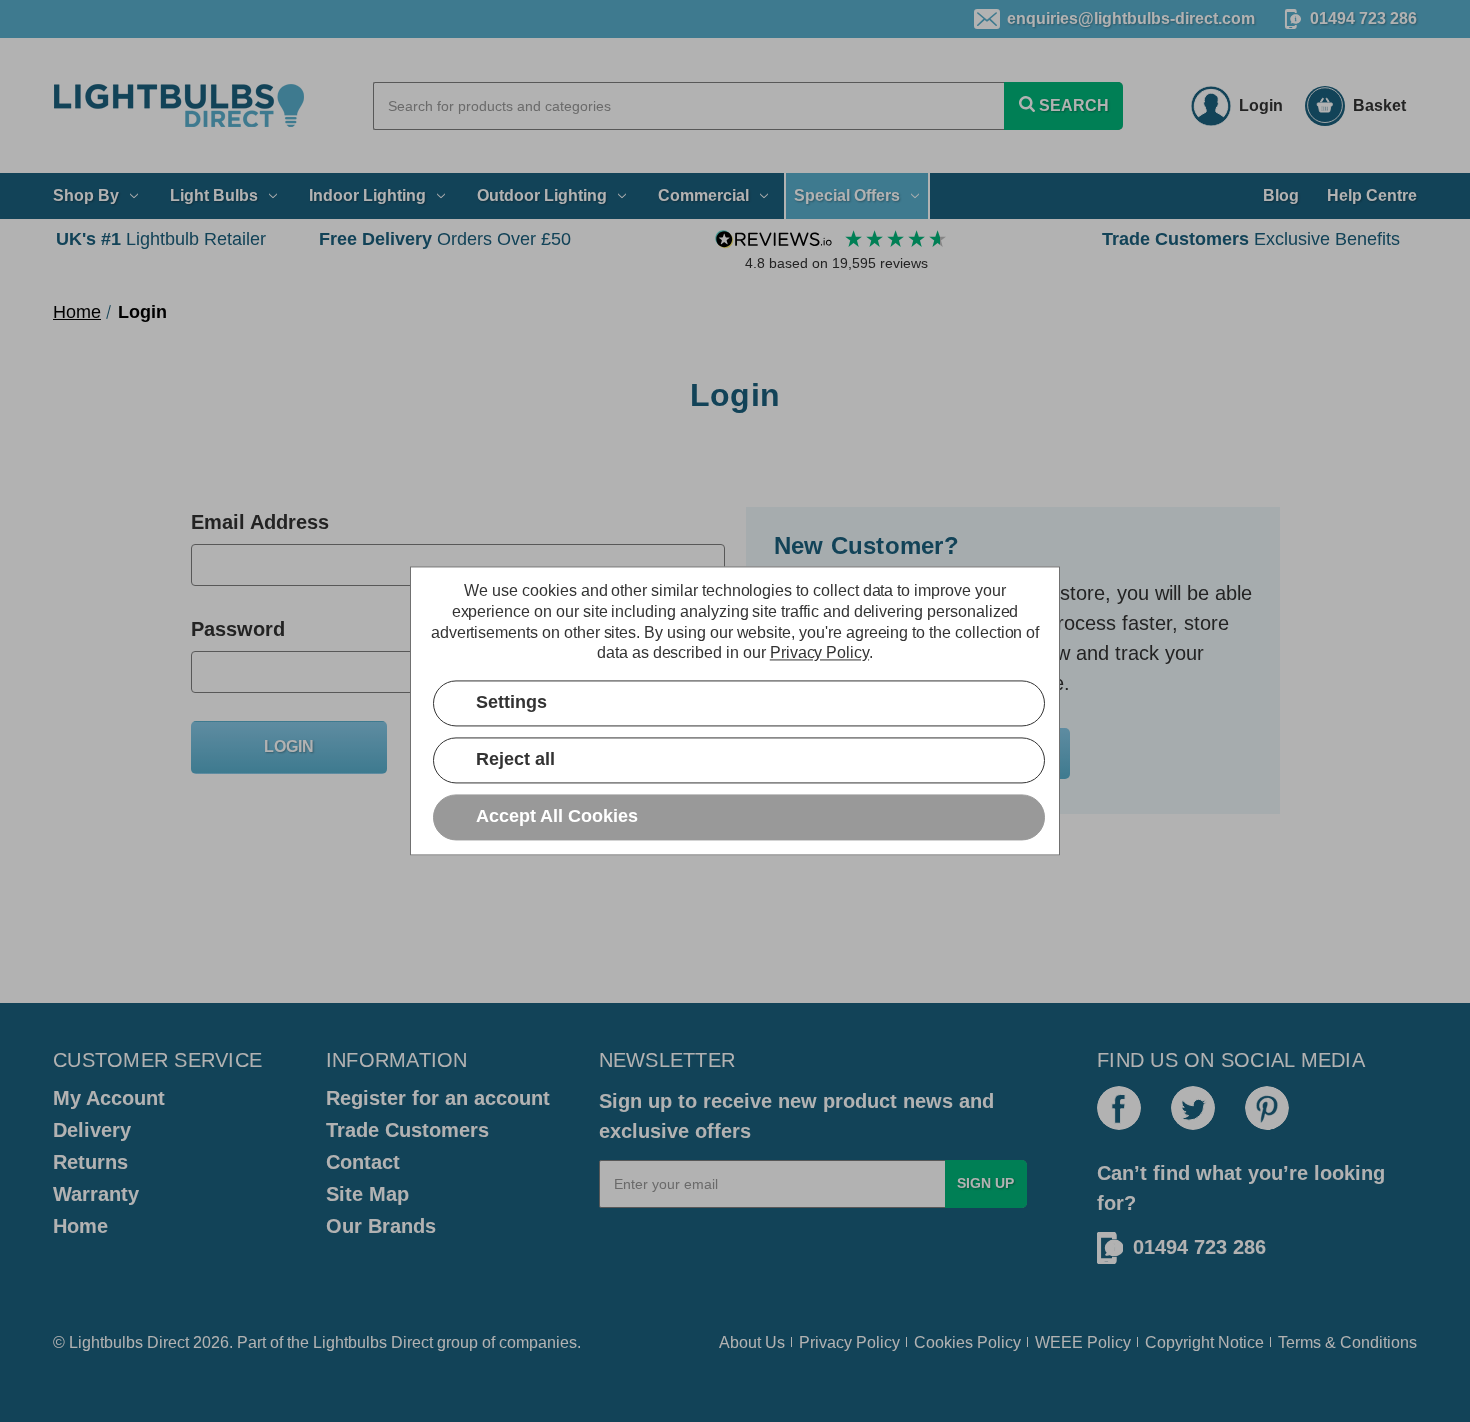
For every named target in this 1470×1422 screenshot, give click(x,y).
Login (1261, 105)
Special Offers (847, 195)
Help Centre (1372, 195)
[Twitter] (1193, 1108)
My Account (109, 1098)
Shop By (86, 195)
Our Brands (381, 1226)
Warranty (96, 1194)
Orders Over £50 (445, 239)
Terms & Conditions (1347, 1342)
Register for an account (438, 1098)
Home (80, 1226)
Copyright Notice (1204, 1342)
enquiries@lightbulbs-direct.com (1131, 18)
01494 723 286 (1363, 18)
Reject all (515, 760)
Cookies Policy (967, 1342)
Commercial (703, 195)
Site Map (367, 1194)
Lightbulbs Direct (373, 1342)
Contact (363, 1162)
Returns (90, 1162)
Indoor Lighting (367, 195)
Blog (1281, 195)
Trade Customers (407, 1130)
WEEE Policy (1083, 1342)
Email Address (260, 522)
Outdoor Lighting (542, 195)
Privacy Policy (849, 1342)
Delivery (92, 1130)
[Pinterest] (1267, 1108)
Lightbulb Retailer (161, 239)
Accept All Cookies (557, 817)
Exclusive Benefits (1251, 239)
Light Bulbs (214, 195)
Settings (511, 703)
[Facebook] (1119, 1108)
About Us (752, 1342)
